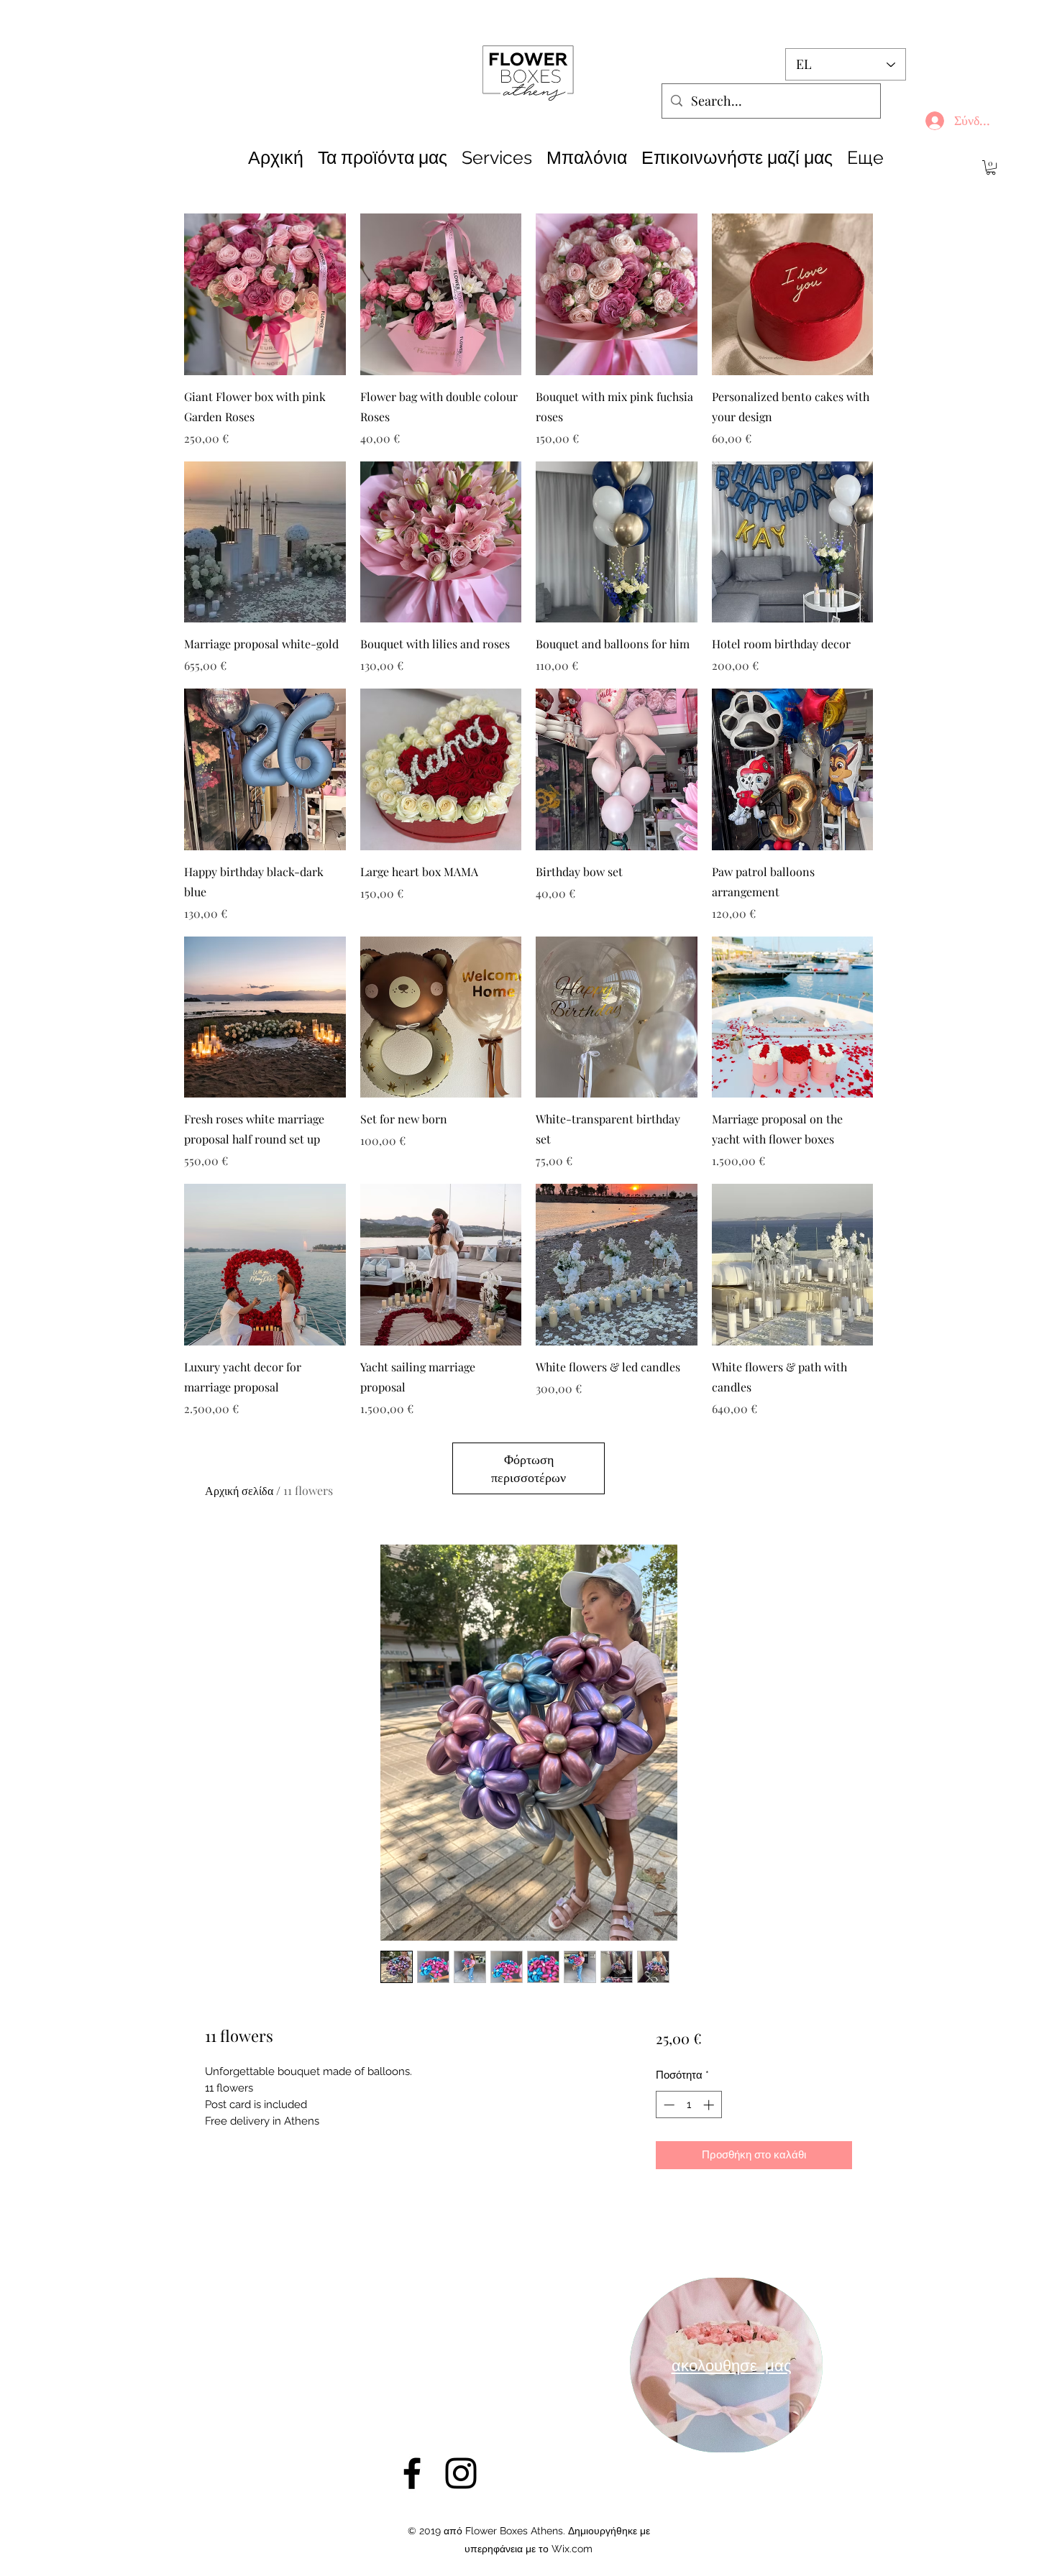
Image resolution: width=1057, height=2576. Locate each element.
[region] (726, 2365)
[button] (991, 167)
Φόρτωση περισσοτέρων (528, 1468)
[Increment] (710, 2105)
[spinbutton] (688, 2105)
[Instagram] (461, 2473)
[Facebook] (412, 2473)
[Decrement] (668, 2105)
